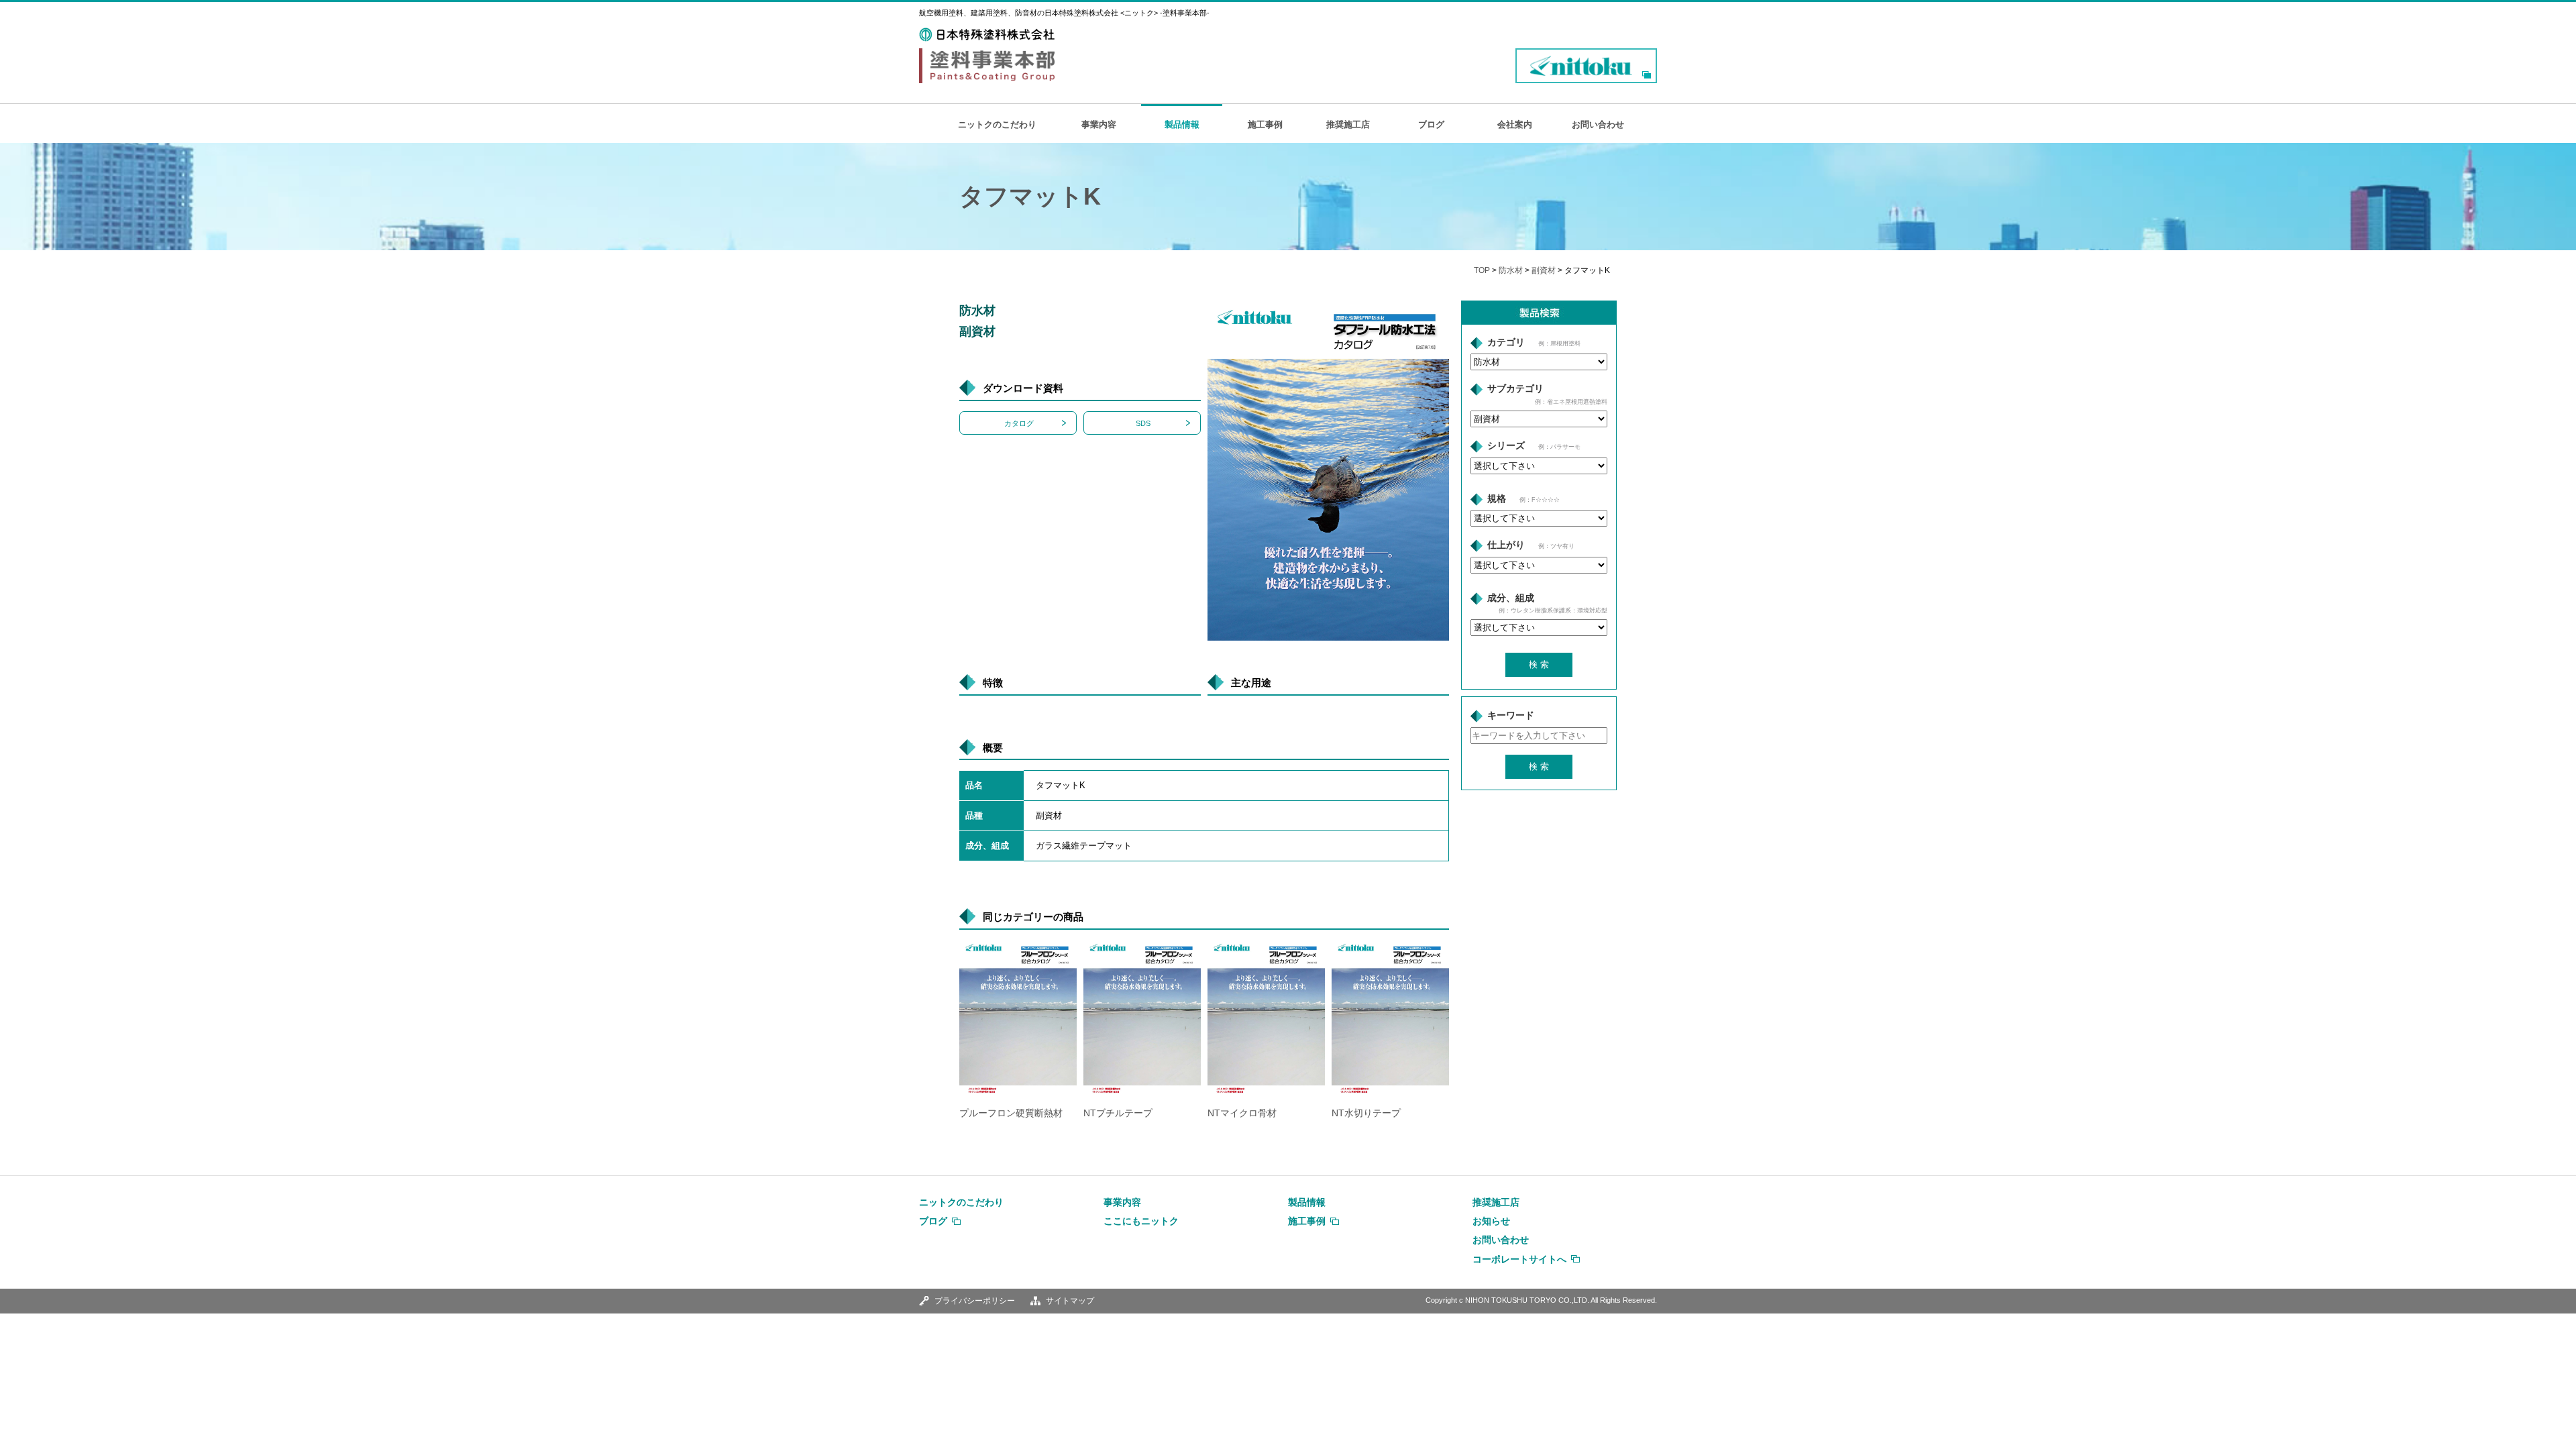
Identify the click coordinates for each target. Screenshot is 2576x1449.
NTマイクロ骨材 (1242, 1113)
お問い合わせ (1598, 124)
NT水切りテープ (1366, 1113)
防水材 (1511, 270)
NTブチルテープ (1118, 1113)
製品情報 (1182, 124)
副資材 (1544, 270)
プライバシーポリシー (975, 1301)
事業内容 (1099, 124)
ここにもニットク (1141, 1221)
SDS (1143, 423)
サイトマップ (1070, 1301)
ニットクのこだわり (997, 124)
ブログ (1431, 124)
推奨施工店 (1348, 124)
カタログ (1019, 423)
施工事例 (1265, 124)
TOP (1482, 270)
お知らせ (1491, 1221)
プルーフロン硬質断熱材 (1011, 1113)
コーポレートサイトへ (1519, 1259)
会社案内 (1515, 124)
